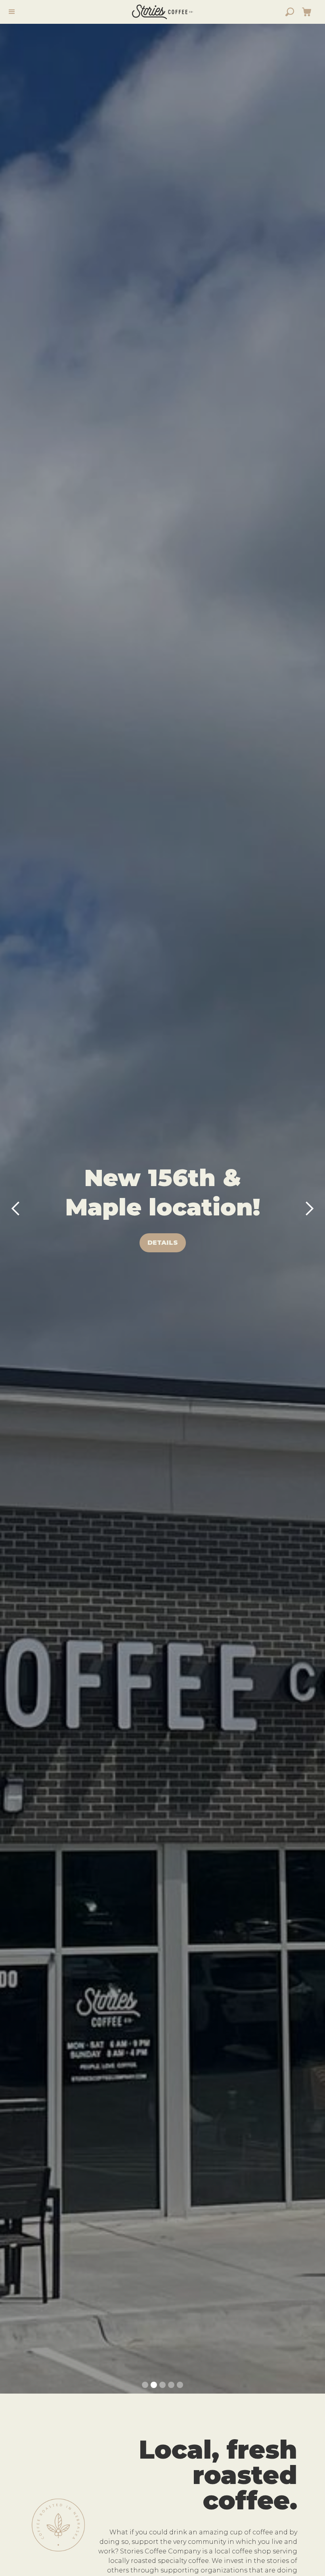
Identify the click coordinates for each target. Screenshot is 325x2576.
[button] (307, 12)
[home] (162, 12)
